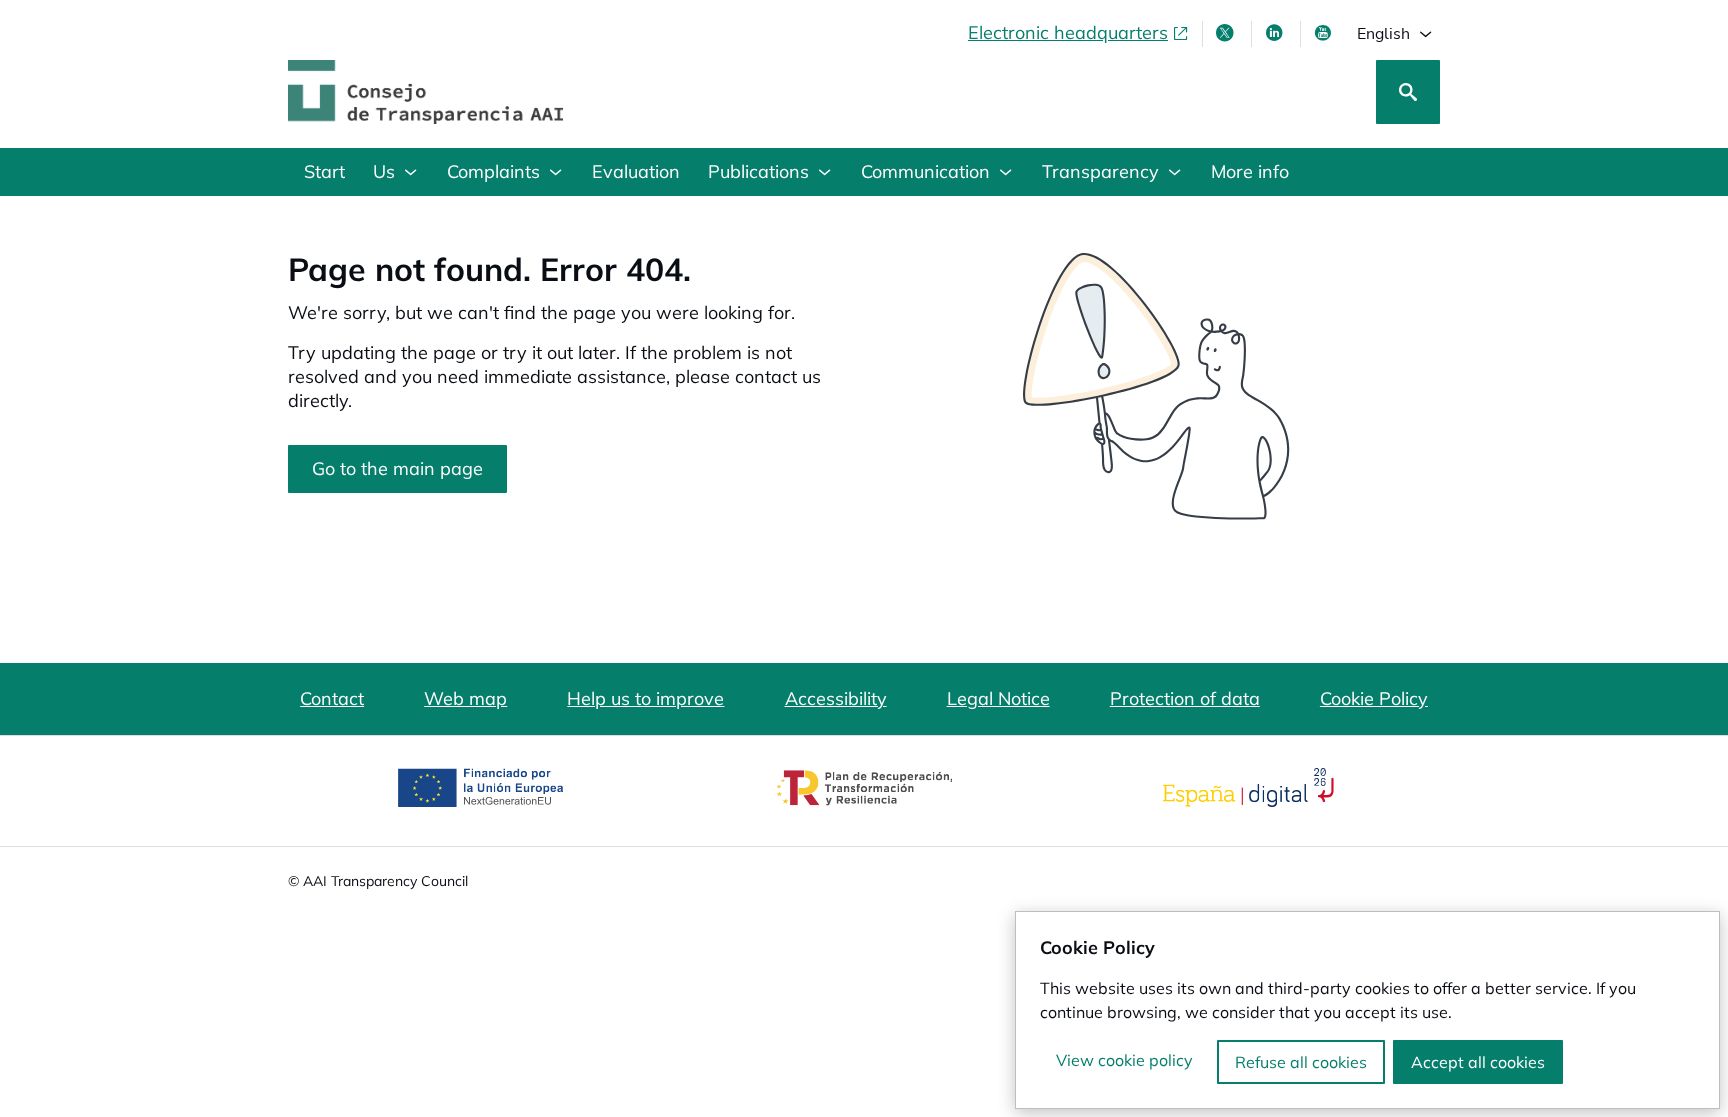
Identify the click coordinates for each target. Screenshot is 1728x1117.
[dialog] (1367, 1010)
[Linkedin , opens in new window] (1276, 33)
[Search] (1408, 92)
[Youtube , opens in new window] (1325, 33)
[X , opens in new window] (1227, 33)
